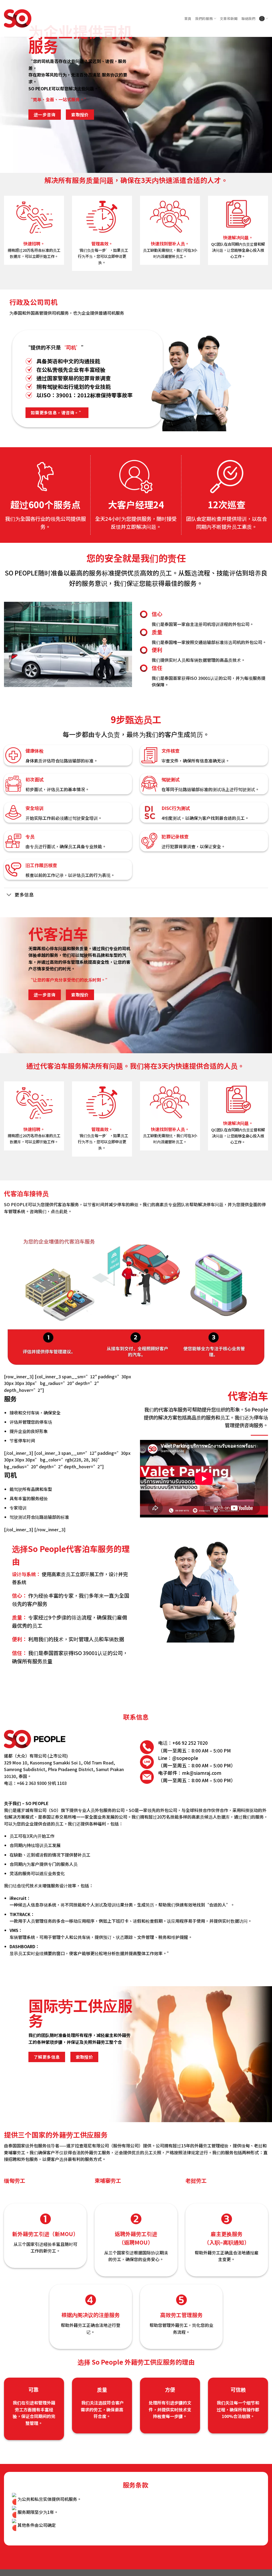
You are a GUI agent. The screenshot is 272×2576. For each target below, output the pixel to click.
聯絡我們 (248, 18)
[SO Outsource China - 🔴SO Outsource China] (18, 19)
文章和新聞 (229, 18)
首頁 (188, 18)
